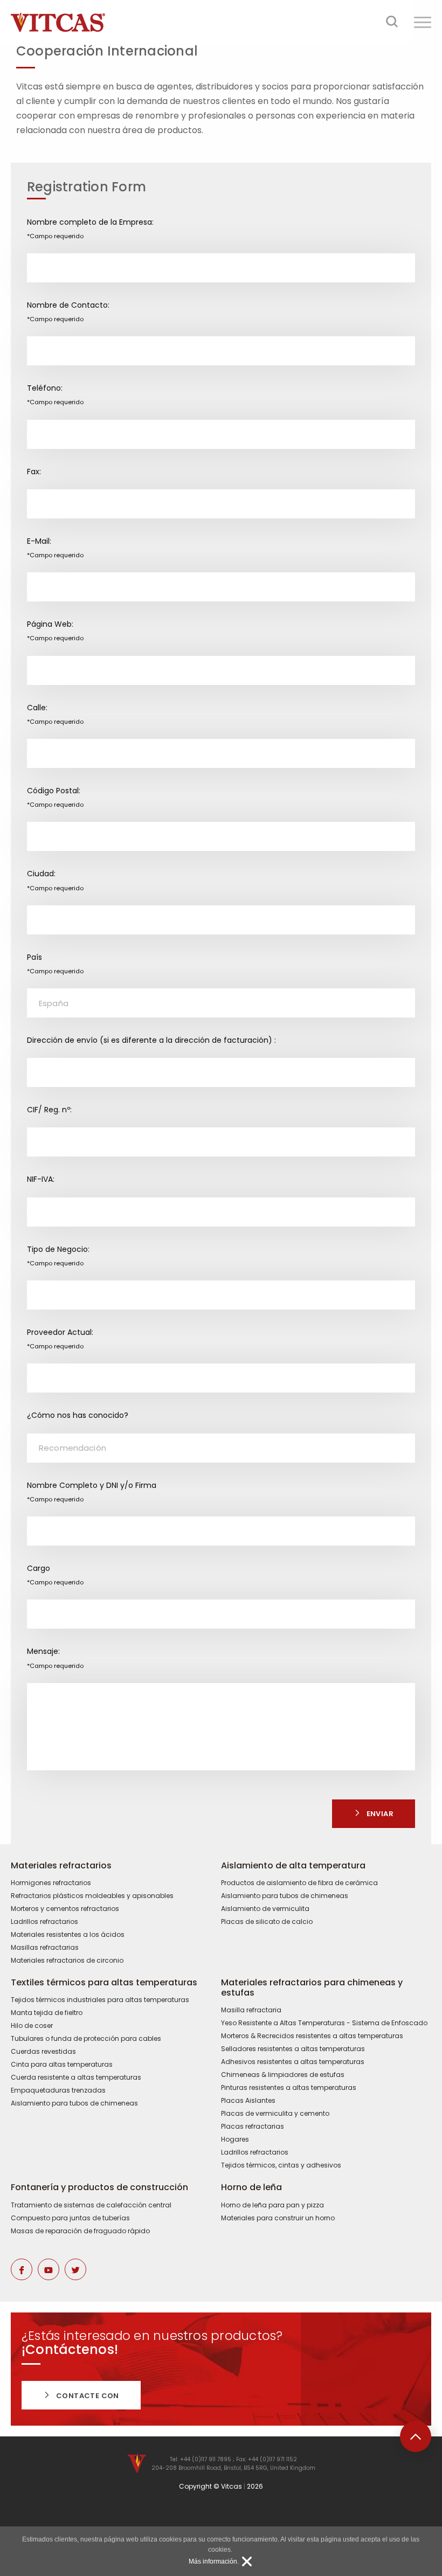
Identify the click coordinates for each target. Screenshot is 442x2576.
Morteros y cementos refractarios (65, 1909)
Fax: (34, 472)
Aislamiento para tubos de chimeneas (285, 1896)
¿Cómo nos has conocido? (78, 1415)
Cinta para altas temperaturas (62, 2065)
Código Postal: (55, 797)
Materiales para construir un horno (278, 2218)
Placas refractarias (253, 2127)
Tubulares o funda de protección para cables (86, 2039)
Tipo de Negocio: (58, 1256)
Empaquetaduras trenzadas (58, 2090)
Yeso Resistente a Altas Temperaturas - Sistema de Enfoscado (324, 2023)
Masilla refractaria (251, 2010)
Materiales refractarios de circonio (67, 1961)
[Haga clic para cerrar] (247, 2561)
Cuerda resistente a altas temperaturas (76, 2078)
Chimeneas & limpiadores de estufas (283, 2075)
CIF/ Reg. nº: (49, 1110)
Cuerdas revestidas (43, 2052)
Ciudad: (55, 880)
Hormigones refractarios (51, 1883)
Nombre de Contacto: (68, 311)
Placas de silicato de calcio (267, 1922)
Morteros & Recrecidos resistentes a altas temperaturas (312, 2036)
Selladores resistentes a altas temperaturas (293, 2049)
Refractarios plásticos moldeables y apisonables (92, 1896)
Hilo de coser (32, 2026)
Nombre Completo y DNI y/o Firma (92, 1492)
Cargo (55, 1575)
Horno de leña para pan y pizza (272, 2205)
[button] (423, 22)
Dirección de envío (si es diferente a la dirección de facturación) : (151, 1040)
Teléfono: (55, 394)
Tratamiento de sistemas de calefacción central (91, 2205)
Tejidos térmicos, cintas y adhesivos (281, 2165)
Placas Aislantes (248, 2101)
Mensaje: (55, 1658)
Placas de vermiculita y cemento (275, 2114)
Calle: (55, 714)
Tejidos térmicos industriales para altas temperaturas (100, 2000)
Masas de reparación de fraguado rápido (80, 2231)
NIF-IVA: (41, 1179)
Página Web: (55, 631)
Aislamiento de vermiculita (265, 1909)
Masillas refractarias (45, 1948)
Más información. (214, 2561)
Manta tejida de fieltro (47, 2013)
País (55, 964)
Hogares (235, 2139)
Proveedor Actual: (60, 1339)
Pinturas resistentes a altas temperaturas (289, 2088)
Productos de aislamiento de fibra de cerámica (299, 1883)
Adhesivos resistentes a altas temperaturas (293, 2062)
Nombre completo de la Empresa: (90, 228)
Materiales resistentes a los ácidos (68, 1935)
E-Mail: (55, 548)
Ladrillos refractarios (44, 1922)
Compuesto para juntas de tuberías (70, 2218)
